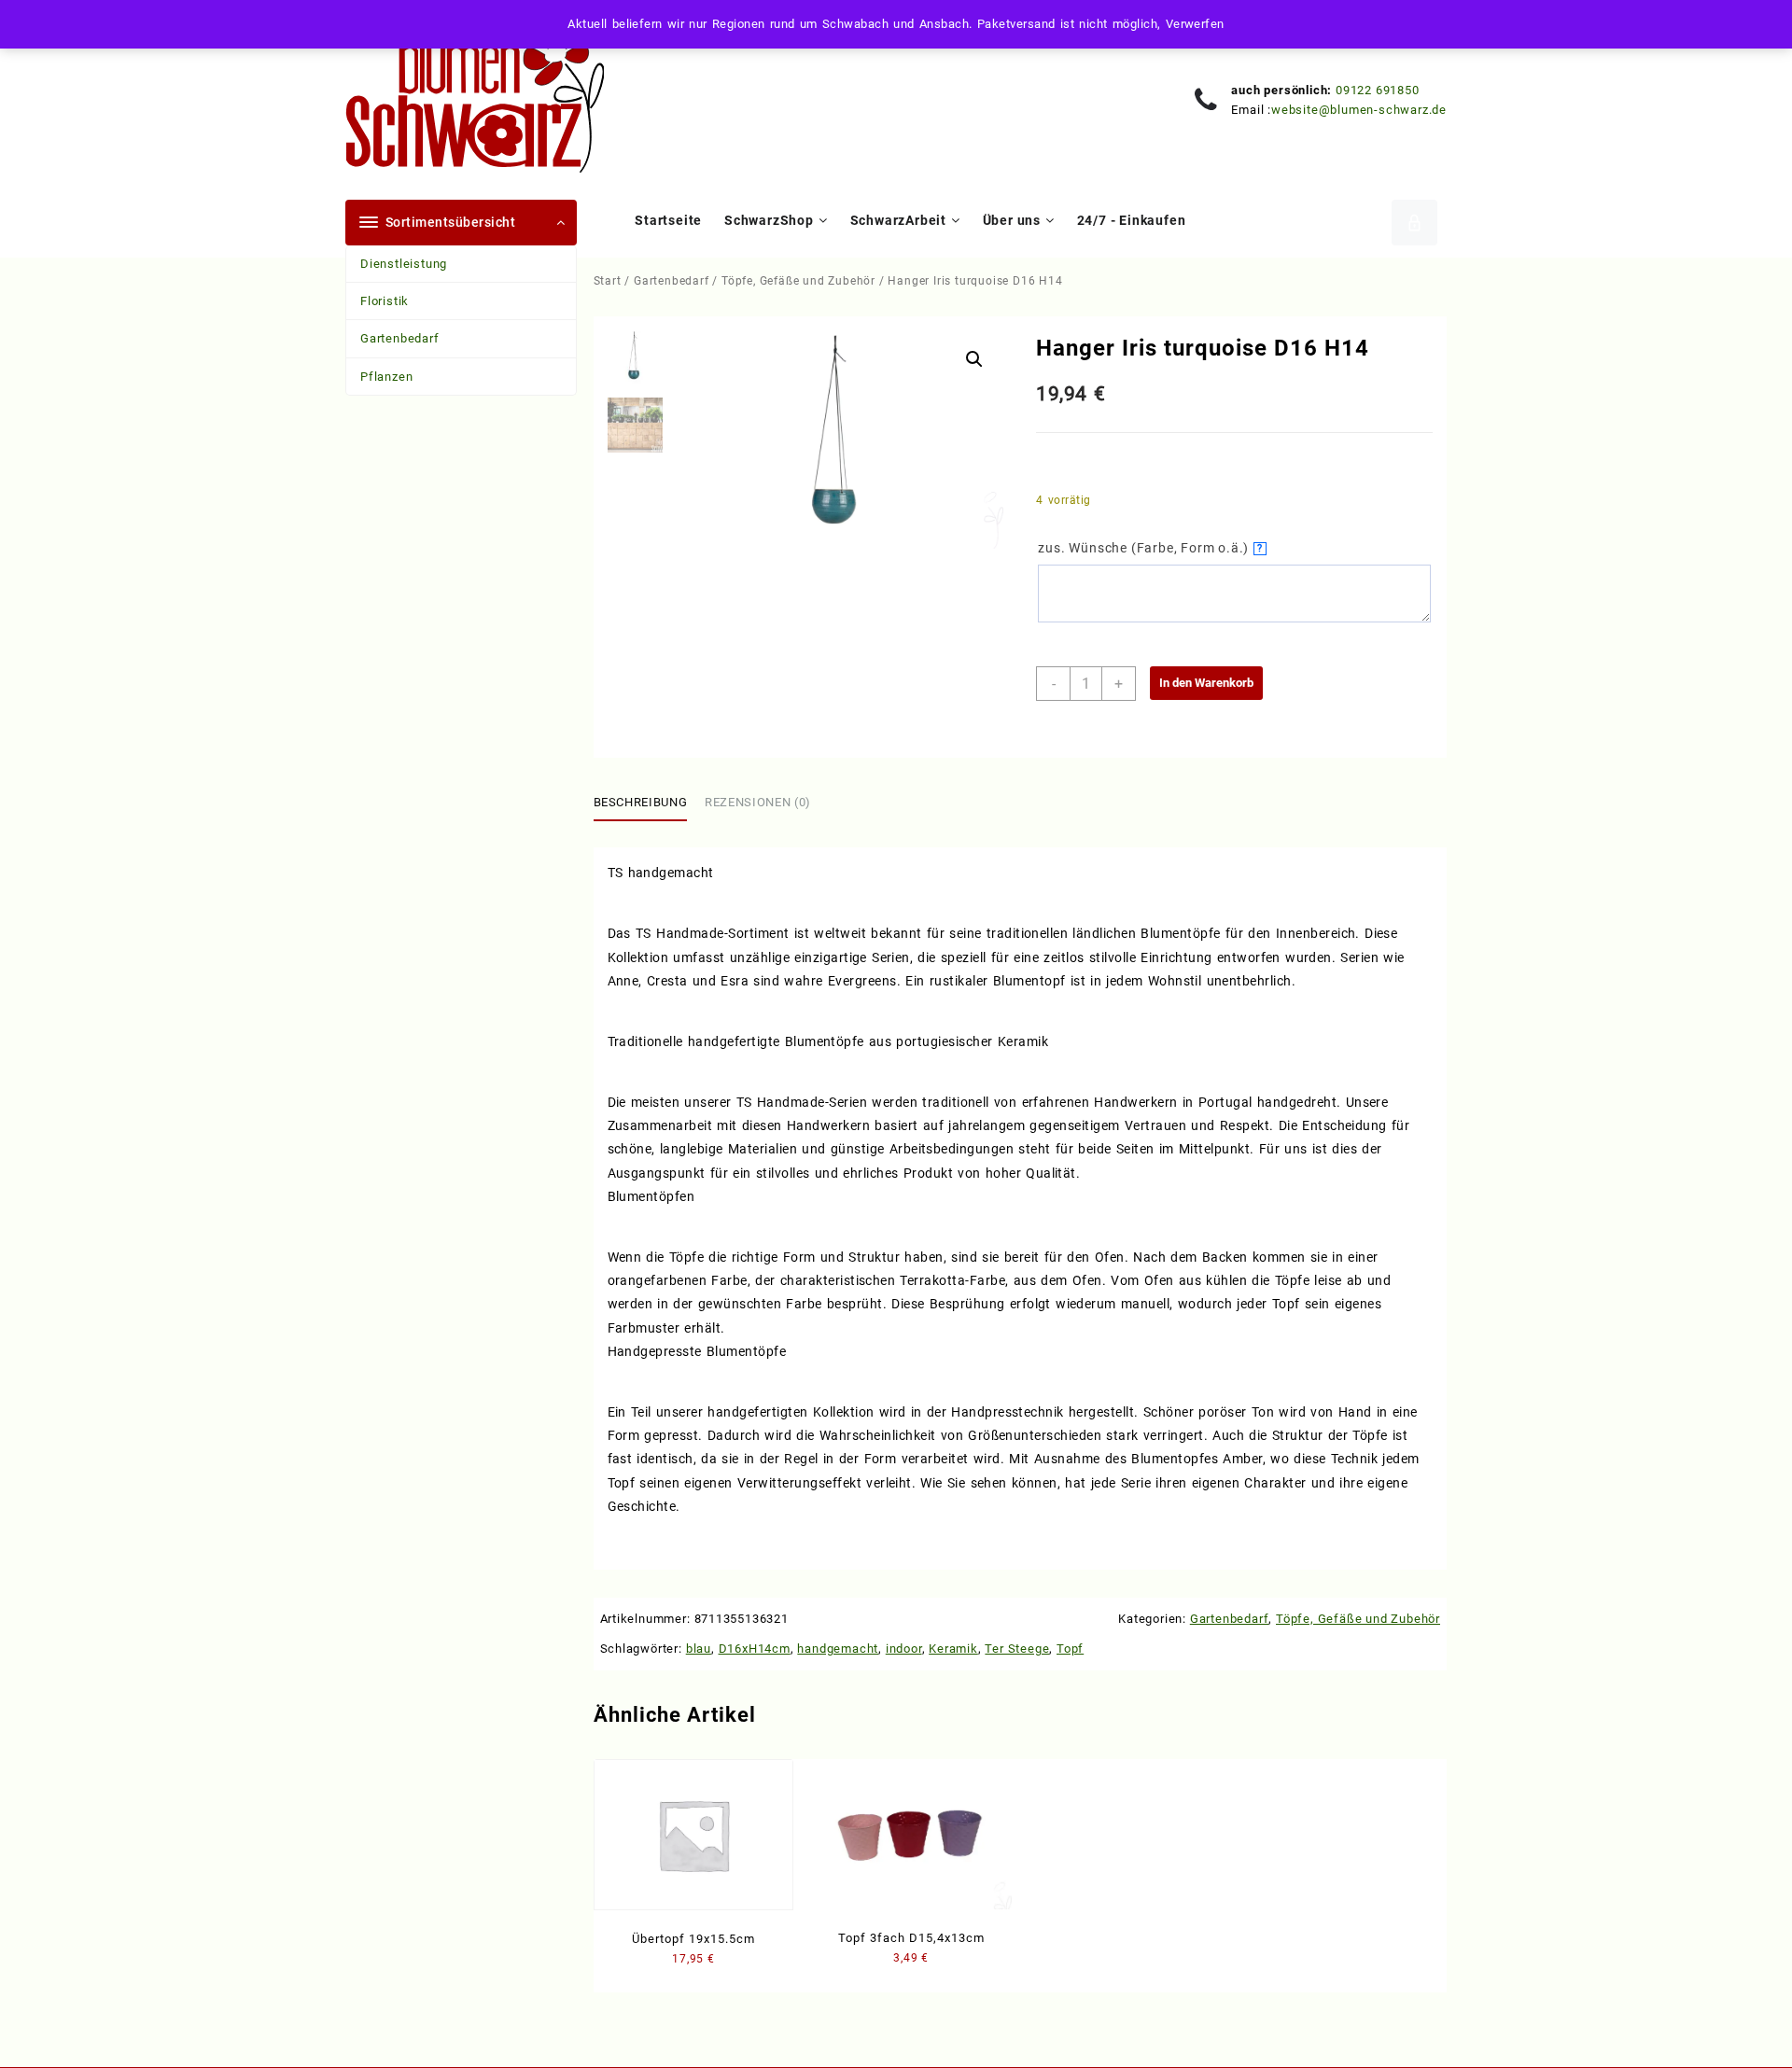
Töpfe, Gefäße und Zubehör (798, 281)
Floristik (385, 301)
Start (608, 281)
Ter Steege (1017, 1649)
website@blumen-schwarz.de (1359, 110)
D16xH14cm (755, 1649)
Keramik (953, 1649)
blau (699, 1649)
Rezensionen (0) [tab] (758, 802)
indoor (904, 1649)
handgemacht (838, 1649)
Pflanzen (386, 377)
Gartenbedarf (400, 338)
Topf (1070, 1649)
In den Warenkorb (1206, 683)
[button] (974, 359)
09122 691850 (1378, 90)
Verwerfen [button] (1195, 24)
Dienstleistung (404, 264)
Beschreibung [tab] (641, 802)
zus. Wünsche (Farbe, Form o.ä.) (1150, 548)
